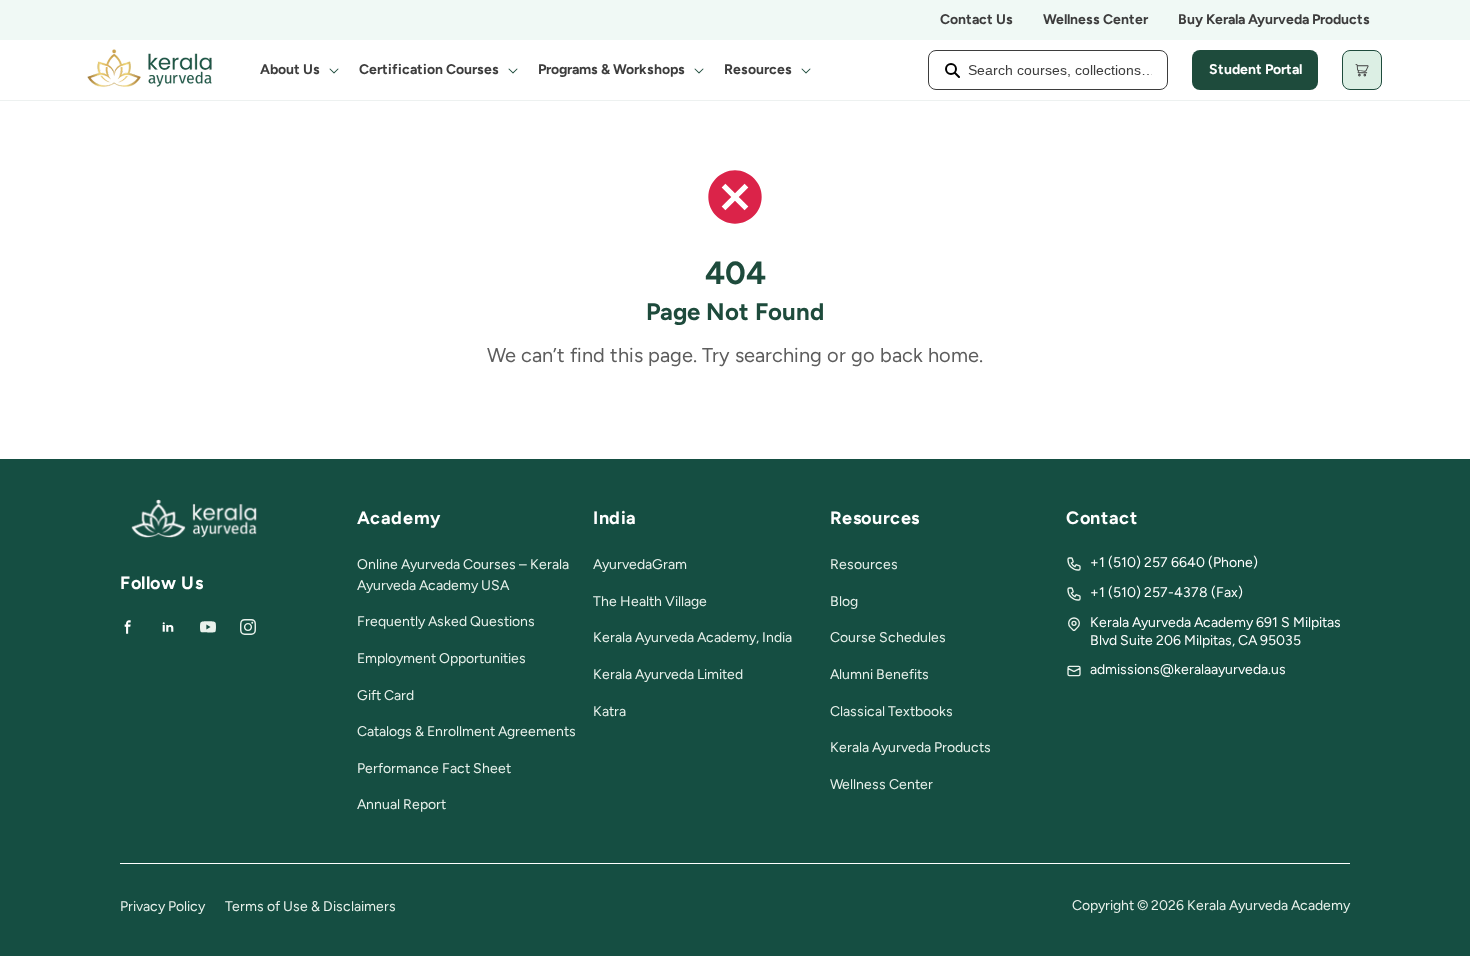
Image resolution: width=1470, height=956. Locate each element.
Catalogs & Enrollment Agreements (466, 731)
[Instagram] (248, 627)
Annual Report (401, 804)
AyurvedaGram (640, 564)
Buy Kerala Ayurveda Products (1274, 19)
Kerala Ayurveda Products (910, 747)
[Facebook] (128, 627)
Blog (844, 601)
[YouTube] (208, 627)
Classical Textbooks (891, 711)
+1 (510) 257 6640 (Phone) (1174, 562)
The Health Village (650, 601)
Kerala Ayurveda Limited (668, 674)
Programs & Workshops (611, 69)
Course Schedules (888, 637)
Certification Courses (429, 69)
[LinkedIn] (168, 627)
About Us (290, 69)
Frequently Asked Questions (446, 621)
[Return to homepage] (194, 533)
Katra (609, 711)
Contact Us (976, 19)
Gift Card (385, 695)
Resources (758, 69)
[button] (297, 70)
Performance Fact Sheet (434, 768)
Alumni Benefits (879, 674)
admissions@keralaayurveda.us (1188, 669)
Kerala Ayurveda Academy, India (692, 637)
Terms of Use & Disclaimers (310, 906)
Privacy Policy (162, 906)
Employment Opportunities (441, 658)
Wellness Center (1095, 19)
